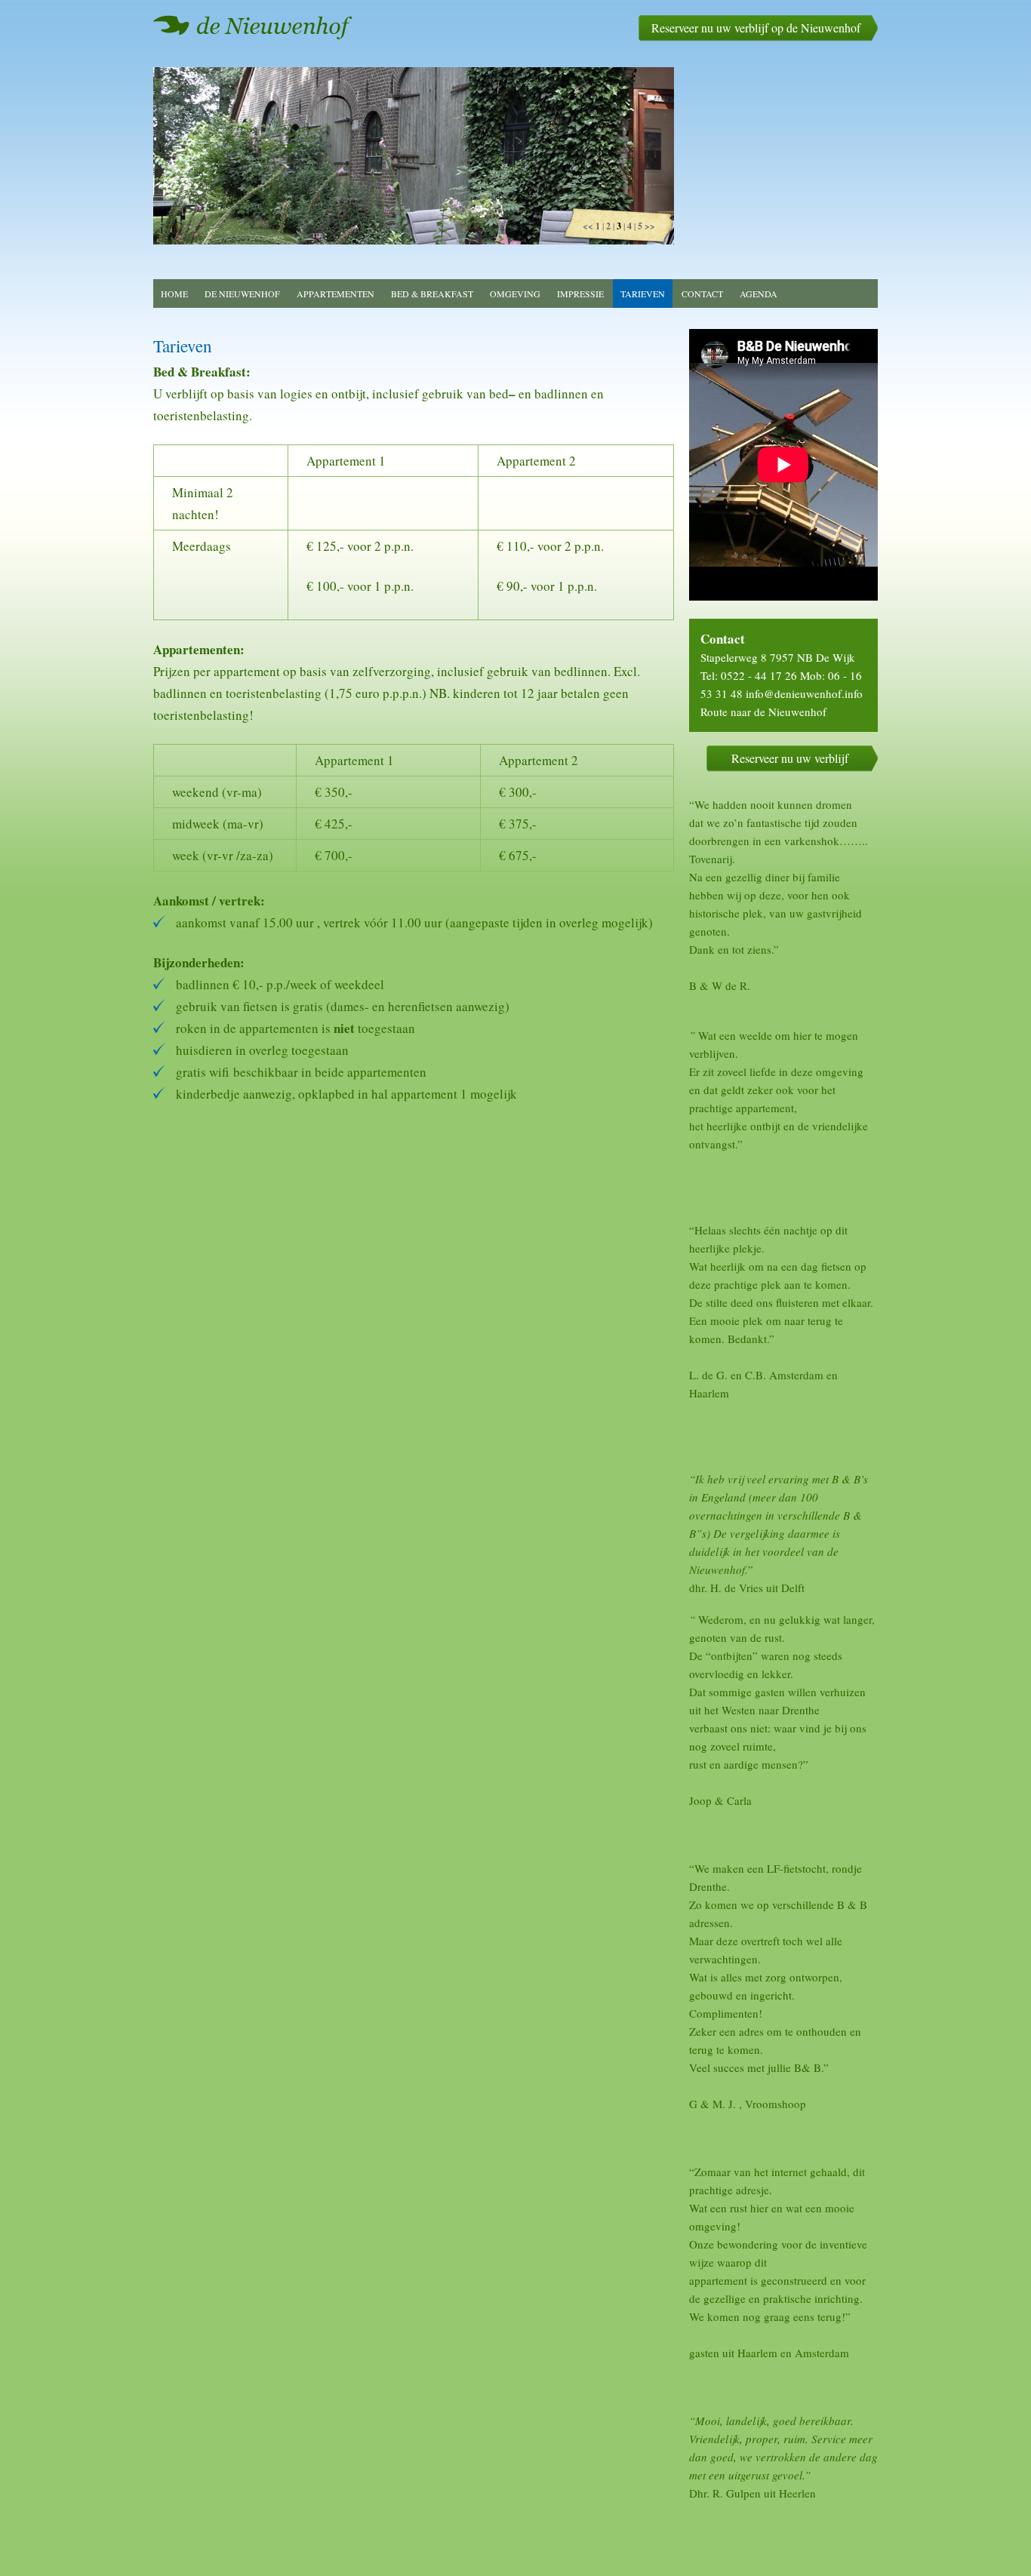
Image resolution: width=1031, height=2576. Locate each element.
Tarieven (643, 294)
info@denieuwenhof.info (804, 693)
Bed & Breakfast (432, 294)
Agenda (759, 294)
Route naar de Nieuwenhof (763, 712)
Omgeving (515, 294)
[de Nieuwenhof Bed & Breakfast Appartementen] (253, 27)
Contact (702, 294)
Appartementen (335, 294)
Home (174, 294)
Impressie (580, 294)
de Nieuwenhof (242, 294)
